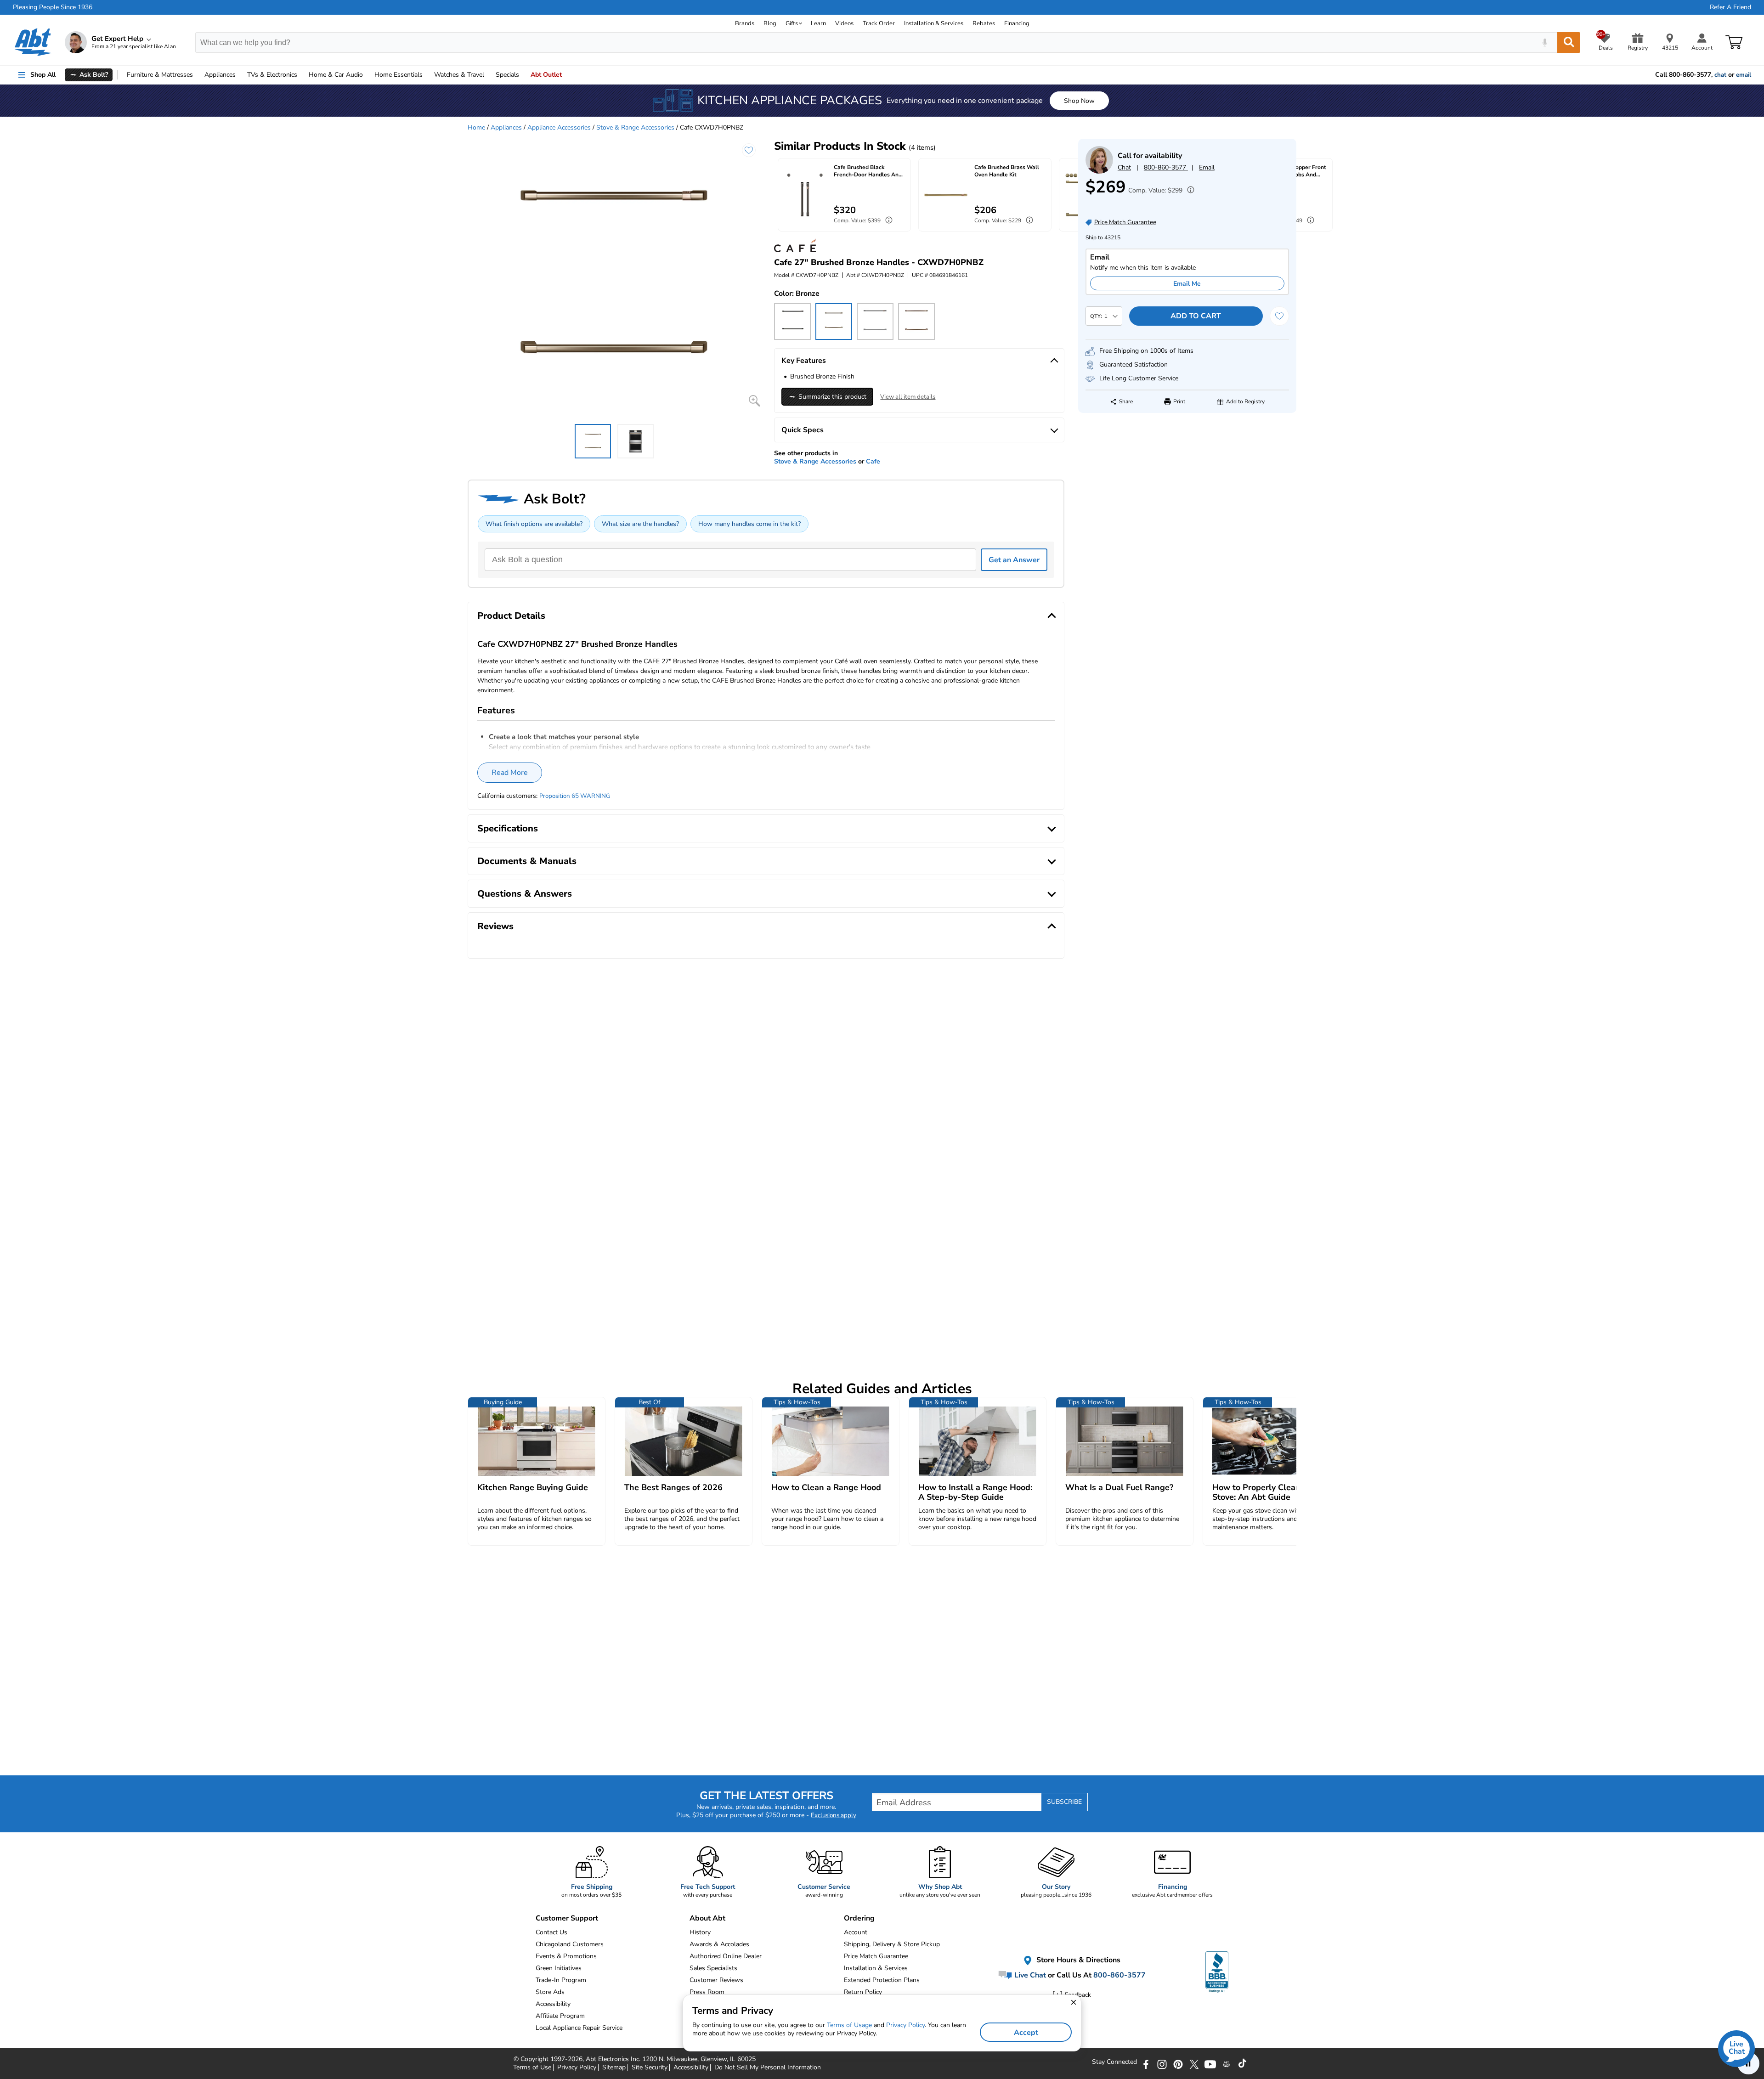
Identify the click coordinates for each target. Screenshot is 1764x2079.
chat (1720, 75)
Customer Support (567, 1918)
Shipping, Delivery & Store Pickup (892, 1944)
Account (856, 1932)
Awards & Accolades (719, 1944)
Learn (818, 23)
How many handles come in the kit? (749, 524)
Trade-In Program (561, 1980)
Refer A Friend (1730, 7)
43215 (1112, 237)
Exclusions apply (834, 1815)
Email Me (1187, 284)
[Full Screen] (755, 401)
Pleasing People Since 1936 (53, 7)
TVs (272, 75)
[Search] (1569, 42)
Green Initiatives (559, 1968)
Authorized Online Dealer (726, 1956)
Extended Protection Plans (882, 1980)
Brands (745, 23)
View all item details (908, 397)
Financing (1017, 23)
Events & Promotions (566, 1956)
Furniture (160, 75)
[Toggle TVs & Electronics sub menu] (301, 75)
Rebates (984, 23)
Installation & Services (934, 23)
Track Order (879, 23)
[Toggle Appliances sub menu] (240, 75)
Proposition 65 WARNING (575, 796)
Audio (336, 75)
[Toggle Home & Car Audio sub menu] (367, 75)
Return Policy (863, 1992)
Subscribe (1064, 1802)
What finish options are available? (534, 524)
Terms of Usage (849, 2025)
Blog (770, 23)
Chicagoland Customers (570, 1944)
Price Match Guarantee (876, 1956)
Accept (1026, 2033)
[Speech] (1545, 42)
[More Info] (1188, 191)
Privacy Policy (905, 2025)
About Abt (707, 1918)
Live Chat (1029, 1975)
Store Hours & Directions (1077, 1960)
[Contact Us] (1099, 172)
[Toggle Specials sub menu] (523, 75)
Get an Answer (1014, 560)
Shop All (43, 75)
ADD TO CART (1196, 316)
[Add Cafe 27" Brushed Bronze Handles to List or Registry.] (749, 150)
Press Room (707, 1992)
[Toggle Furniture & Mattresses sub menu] (197, 75)
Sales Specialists (713, 1968)
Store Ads (550, 1992)
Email (1207, 167)
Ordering (859, 1918)
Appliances (220, 75)
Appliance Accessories (559, 127)
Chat (1124, 167)
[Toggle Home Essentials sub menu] (427, 75)
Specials (507, 75)
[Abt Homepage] (33, 42)
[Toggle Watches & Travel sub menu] (488, 75)
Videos (844, 23)
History (700, 1932)
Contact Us (551, 1932)
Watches (459, 75)
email (1744, 75)
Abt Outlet (546, 75)
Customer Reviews (716, 1980)
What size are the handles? (640, 524)
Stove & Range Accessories (635, 127)
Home (399, 75)
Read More (510, 773)
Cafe (873, 461)
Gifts (792, 23)
